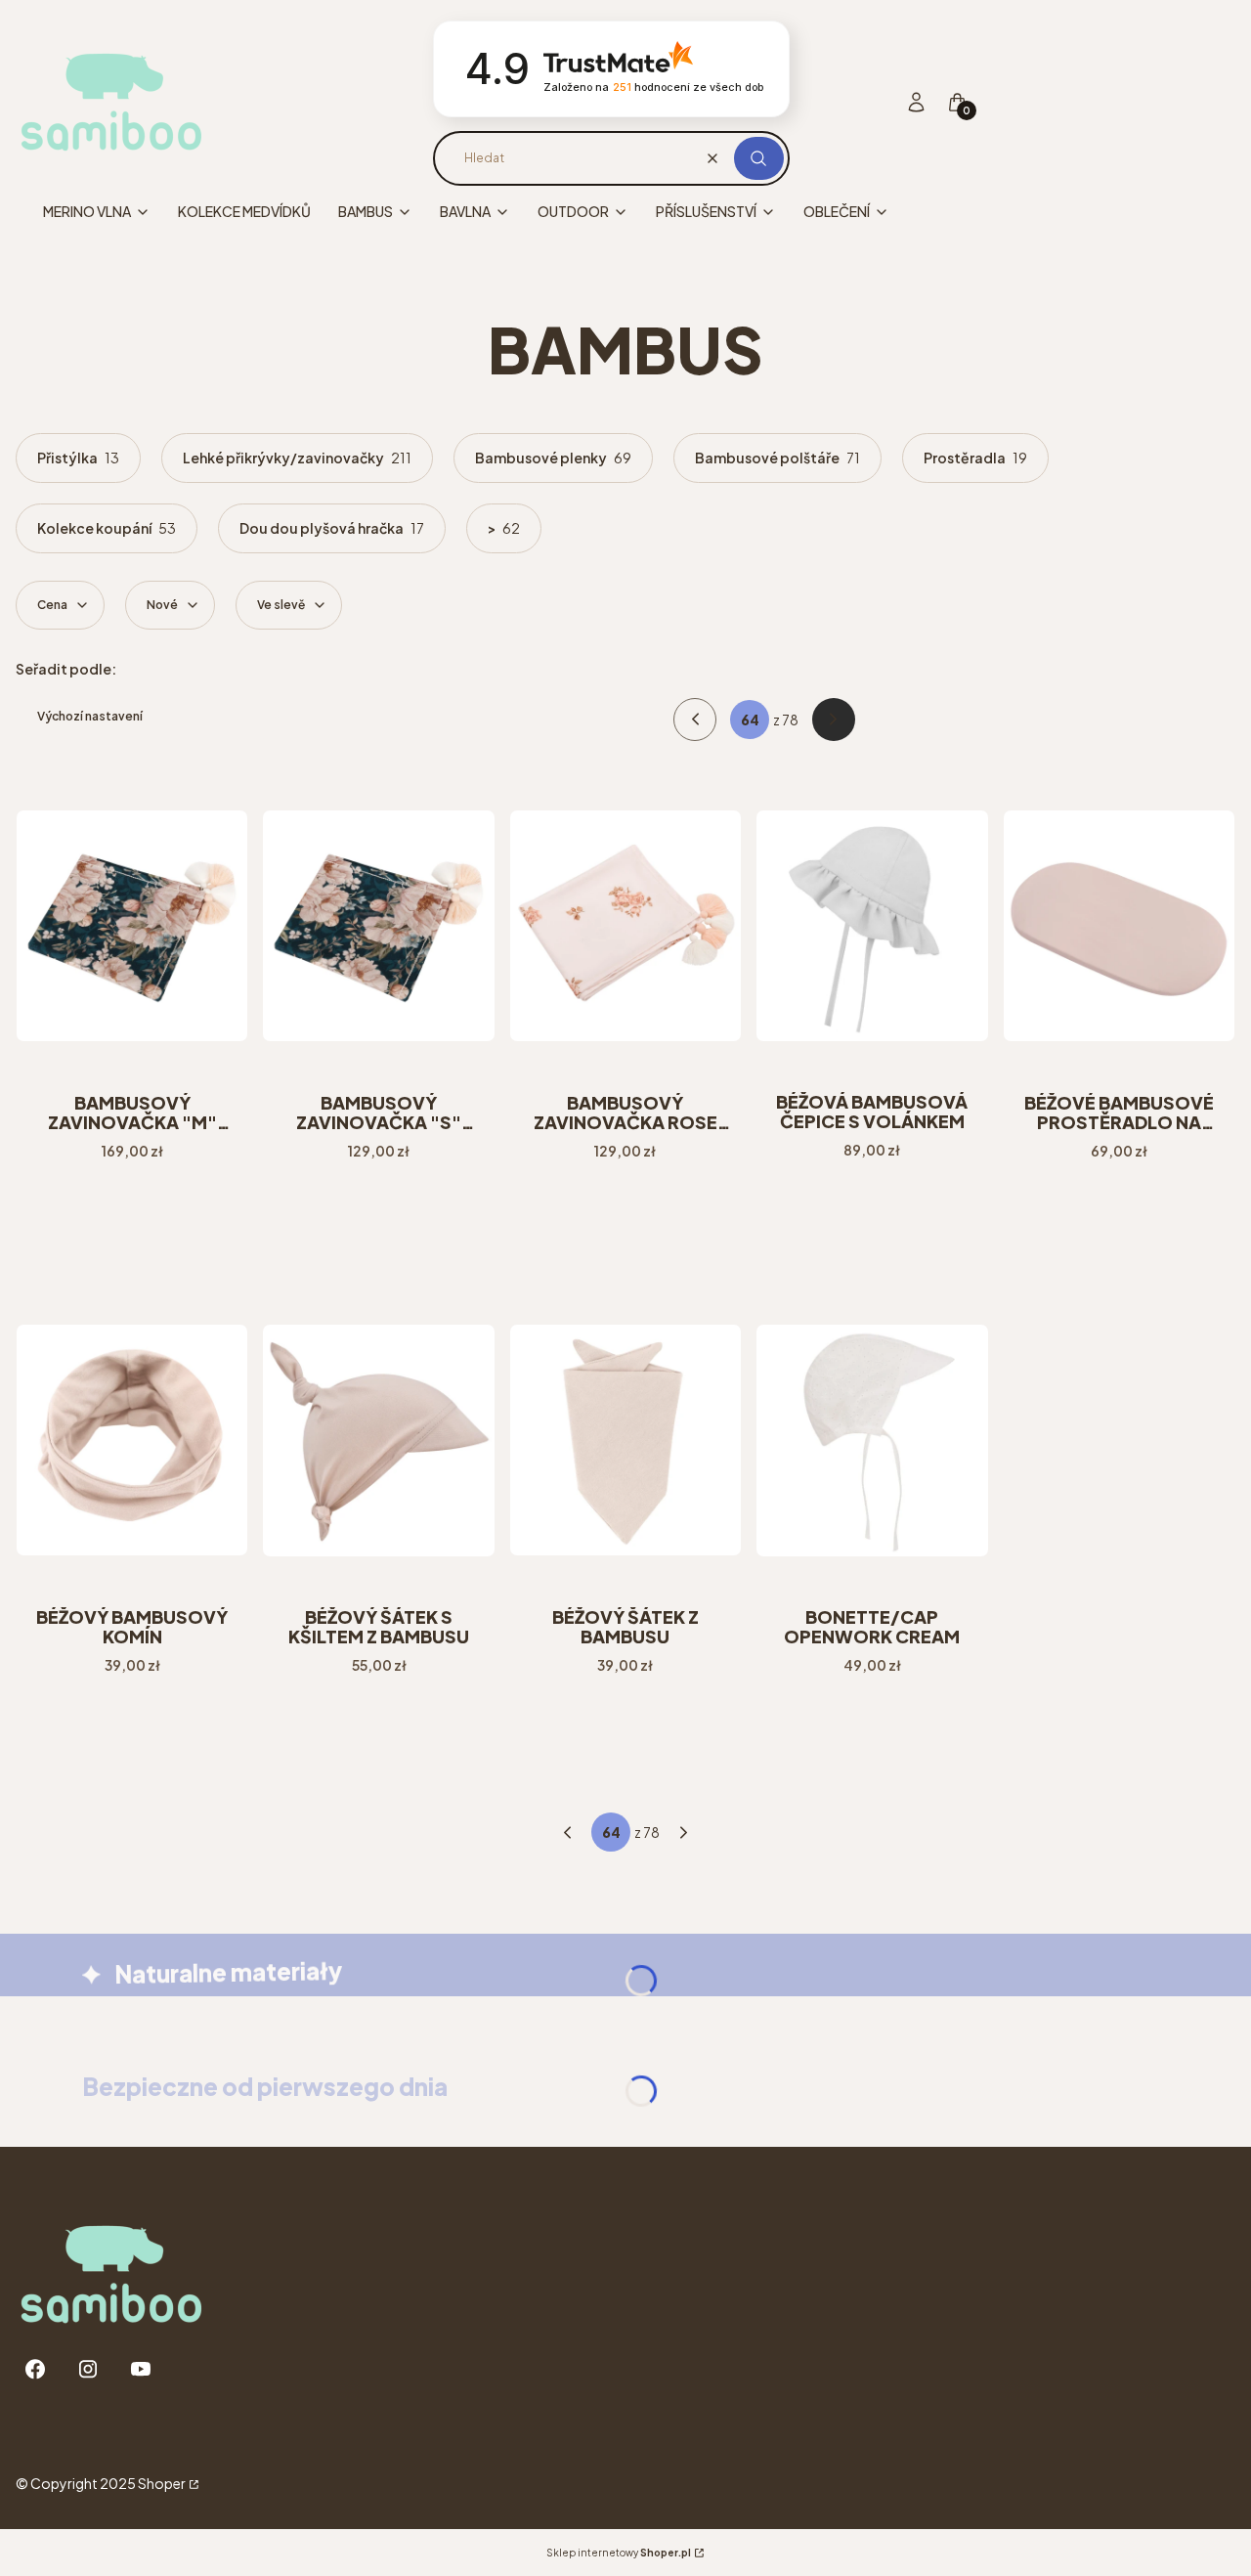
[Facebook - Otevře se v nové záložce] (35, 2369)
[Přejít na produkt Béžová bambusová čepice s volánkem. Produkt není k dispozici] (872, 926)
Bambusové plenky (553, 458)
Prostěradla (975, 458)
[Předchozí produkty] (567, 1832)
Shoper (162, 2483)
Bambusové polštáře (777, 458)
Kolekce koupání (107, 528)
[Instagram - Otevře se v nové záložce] (88, 2369)
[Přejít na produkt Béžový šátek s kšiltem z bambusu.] (378, 1440)
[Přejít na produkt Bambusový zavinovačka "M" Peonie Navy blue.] (132, 926)
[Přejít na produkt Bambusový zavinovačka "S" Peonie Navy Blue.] (378, 926)
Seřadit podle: (66, 669)
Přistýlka (78, 458)
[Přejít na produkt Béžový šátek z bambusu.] (625, 1440)
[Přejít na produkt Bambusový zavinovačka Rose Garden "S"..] (625, 926)
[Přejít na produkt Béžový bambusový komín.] (132, 1440)
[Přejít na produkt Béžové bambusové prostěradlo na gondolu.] (1119, 926)
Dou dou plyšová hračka (332, 528)
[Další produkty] (684, 1832)
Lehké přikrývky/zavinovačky (297, 458)
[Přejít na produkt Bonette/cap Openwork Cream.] (872, 1440)
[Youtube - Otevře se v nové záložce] (141, 2369)
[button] (759, 158)
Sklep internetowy (619, 2553)
